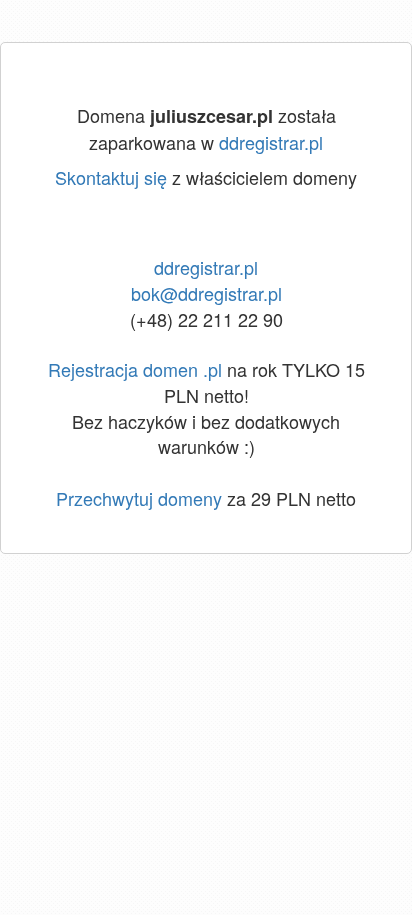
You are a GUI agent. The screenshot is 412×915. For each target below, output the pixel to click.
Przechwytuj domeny (139, 498)
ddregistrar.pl (271, 142)
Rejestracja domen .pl (135, 369)
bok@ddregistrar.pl (206, 293)
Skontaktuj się (111, 177)
